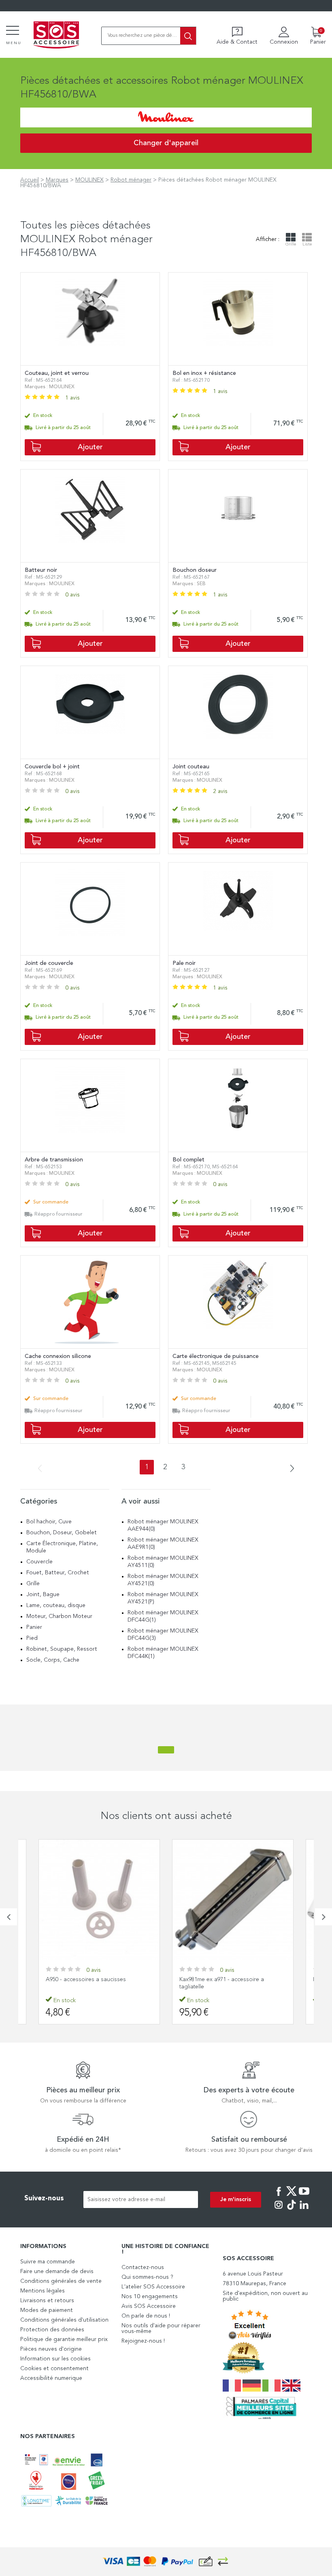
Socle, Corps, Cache (53, 1660)
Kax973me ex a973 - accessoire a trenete (232, 1980)
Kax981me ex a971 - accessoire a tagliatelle (88, 1983)
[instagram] (279, 2210)
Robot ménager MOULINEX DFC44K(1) (163, 1653)
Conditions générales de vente (61, 2281)
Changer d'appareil (166, 143)
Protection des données (52, 2330)
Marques (57, 180)
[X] (292, 2197)
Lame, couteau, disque (56, 1605)
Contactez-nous (143, 2267)
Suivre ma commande (48, 2262)
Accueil (30, 180)
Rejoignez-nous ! (143, 2341)
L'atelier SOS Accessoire (153, 2287)
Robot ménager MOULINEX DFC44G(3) (163, 1635)
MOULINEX (89, 180)
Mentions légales (43, 2291)
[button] (9, 1917)
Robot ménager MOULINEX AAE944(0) (163, 1525)
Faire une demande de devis (57, 2271)
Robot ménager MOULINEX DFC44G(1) (163, 1616)
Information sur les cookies (55, 2359)
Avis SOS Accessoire (149, 2306)
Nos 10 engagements (150, 2297)
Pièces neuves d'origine (51, 2349)
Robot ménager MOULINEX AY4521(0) (163, 1580)
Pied (32, 1638)
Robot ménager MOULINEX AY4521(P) (163, 1598)
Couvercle (39, 1562)
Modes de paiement (47, 2310)
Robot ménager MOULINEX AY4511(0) (163, 1562)
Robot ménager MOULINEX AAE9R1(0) (163, 1544)
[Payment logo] (166, 2562)
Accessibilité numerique (51, 2378)
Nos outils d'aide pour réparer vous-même (161, 2329)
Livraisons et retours (47, 2301)
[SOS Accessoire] (56, 36)
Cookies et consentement (54, 2369)
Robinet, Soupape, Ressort (62, 1649)
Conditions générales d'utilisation (64, 2320)
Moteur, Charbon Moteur (59, 1616)
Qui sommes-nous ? (147, 2277)
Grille (33, 1584)
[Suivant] (289, 1469)
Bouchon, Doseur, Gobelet (62, 1533)
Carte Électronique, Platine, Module (62, 1547)
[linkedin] (304, 2210)
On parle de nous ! (146, 2316)
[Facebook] (279, 2197)
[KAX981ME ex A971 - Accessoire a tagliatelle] (99, 1900)
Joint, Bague (43, 1595)
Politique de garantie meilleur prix (64, 2339)
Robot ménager (131, 180)
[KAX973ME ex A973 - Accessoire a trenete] (233, 1900)
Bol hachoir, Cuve (49, 1522)
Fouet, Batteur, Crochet (58, 1573)
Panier (34, 1627)
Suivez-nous (44, 2198)
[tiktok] (292, 2210)
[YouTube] (304, 2197)
